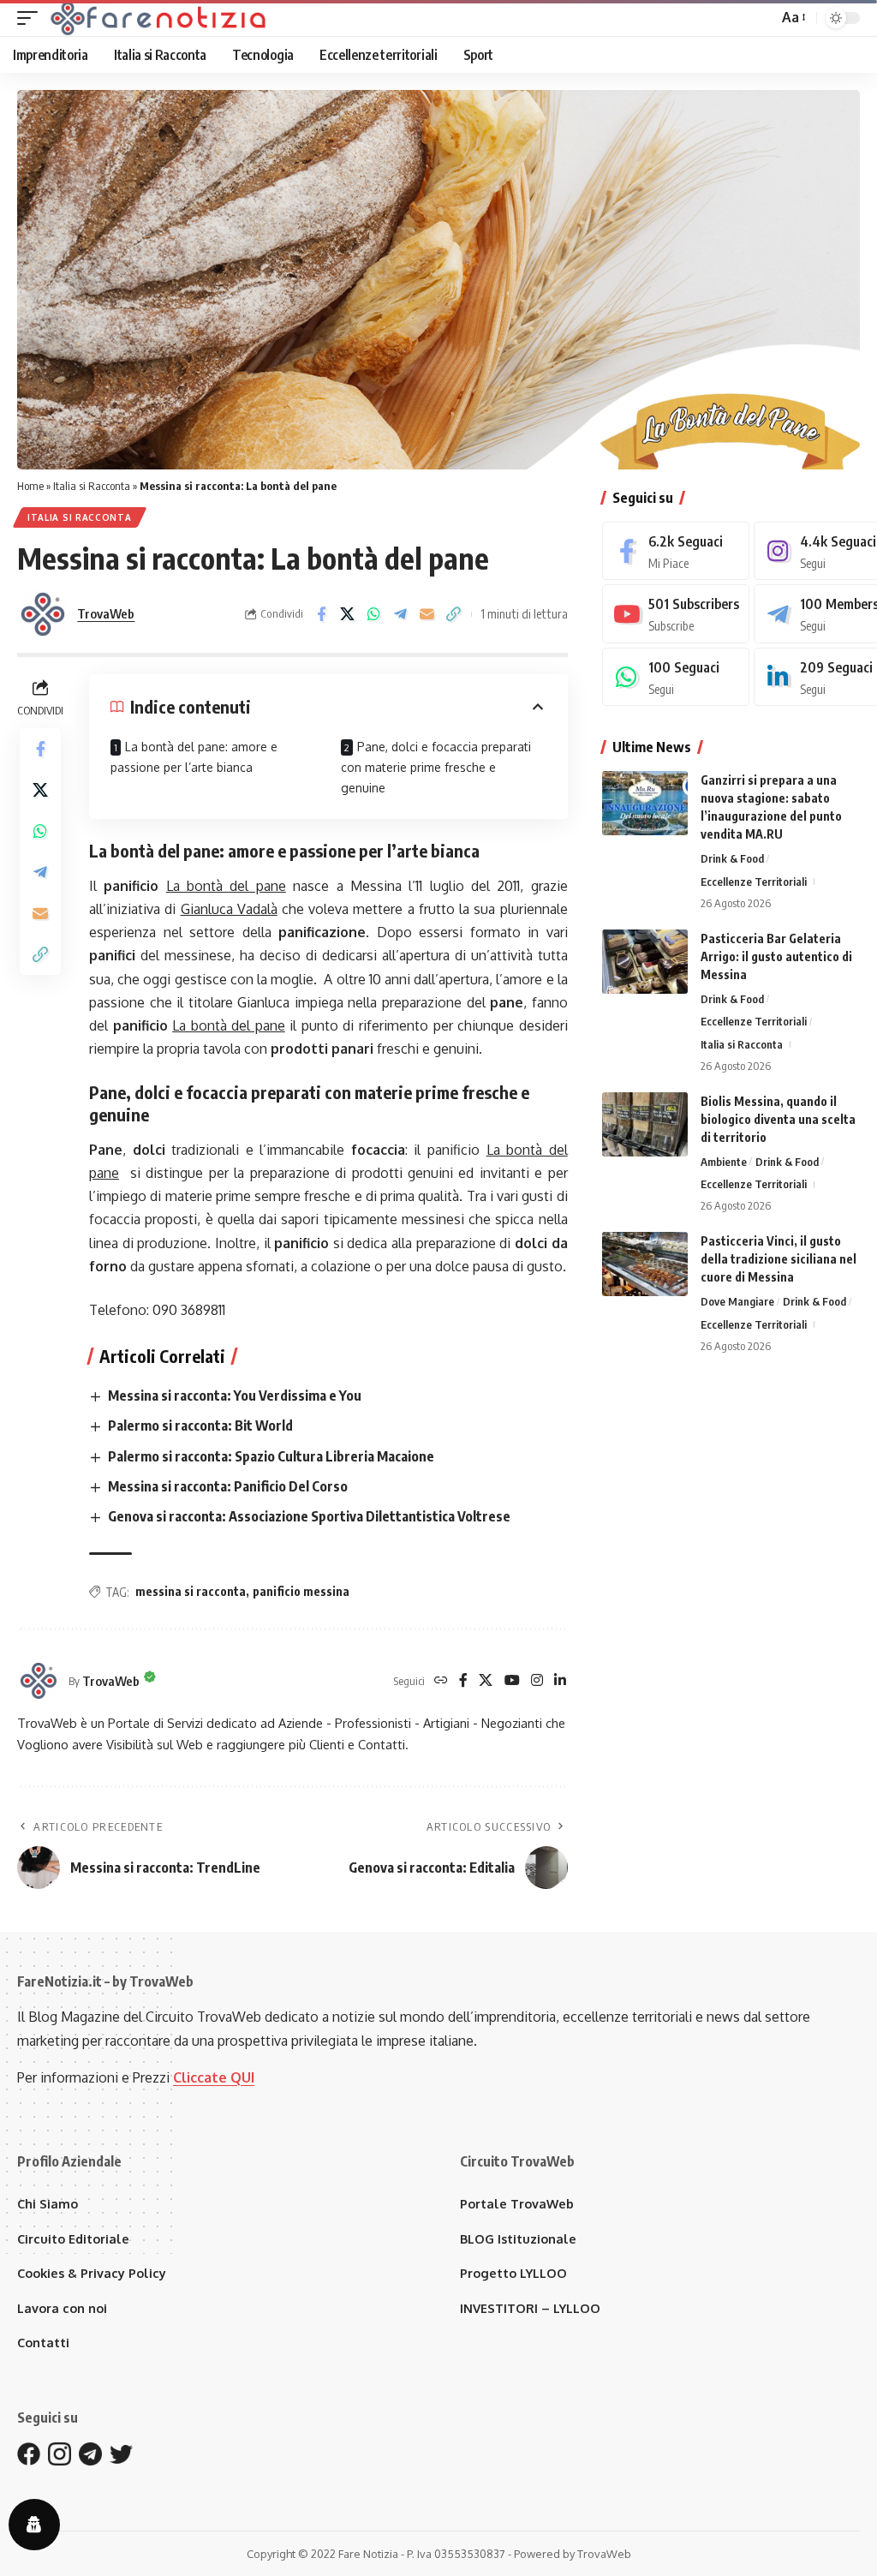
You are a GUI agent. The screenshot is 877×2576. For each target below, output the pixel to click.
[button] (32, 18)
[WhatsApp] (676, 677)
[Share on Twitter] (348, 614)
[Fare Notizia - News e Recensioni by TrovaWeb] (159, 18)
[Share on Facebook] (321, 614)
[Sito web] (441, 1681)
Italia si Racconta (92, 486)
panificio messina (301, 1591)
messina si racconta (191, 1591)
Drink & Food (732, 858)
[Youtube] (676, 614)
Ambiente (724, 1162)
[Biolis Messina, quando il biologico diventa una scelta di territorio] (645, 1124)
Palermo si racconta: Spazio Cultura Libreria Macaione (271, 1456)
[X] (486, 1681)
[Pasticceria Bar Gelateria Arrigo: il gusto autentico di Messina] (645, 962)
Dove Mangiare (737, 1301)
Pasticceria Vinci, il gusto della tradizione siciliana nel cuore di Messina (779, 1259)
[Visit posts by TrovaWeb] (43, 614)
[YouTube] (512, 1681)
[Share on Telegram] (401, 614)
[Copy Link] (454, 614)
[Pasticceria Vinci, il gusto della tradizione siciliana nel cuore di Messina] (645, 1264)
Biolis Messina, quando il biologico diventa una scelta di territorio (778, 1119)
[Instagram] (537, 1681)
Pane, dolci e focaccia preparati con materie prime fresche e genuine (436, 767)
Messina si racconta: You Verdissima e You (235, 1396)
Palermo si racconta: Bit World (200, 1425)
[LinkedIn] (560, 1681)
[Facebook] (463, 1681)
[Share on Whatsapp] (374, 614)
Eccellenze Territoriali (754, 882)
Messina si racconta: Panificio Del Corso (228, 1486)
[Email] (427, 614)
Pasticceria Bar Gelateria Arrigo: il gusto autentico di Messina (776, 956)
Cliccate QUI (214, 2077)
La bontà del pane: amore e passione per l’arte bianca (194, 757)
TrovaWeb (106, 613)
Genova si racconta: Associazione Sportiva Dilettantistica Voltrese (309, 1516)
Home (30, 486)
